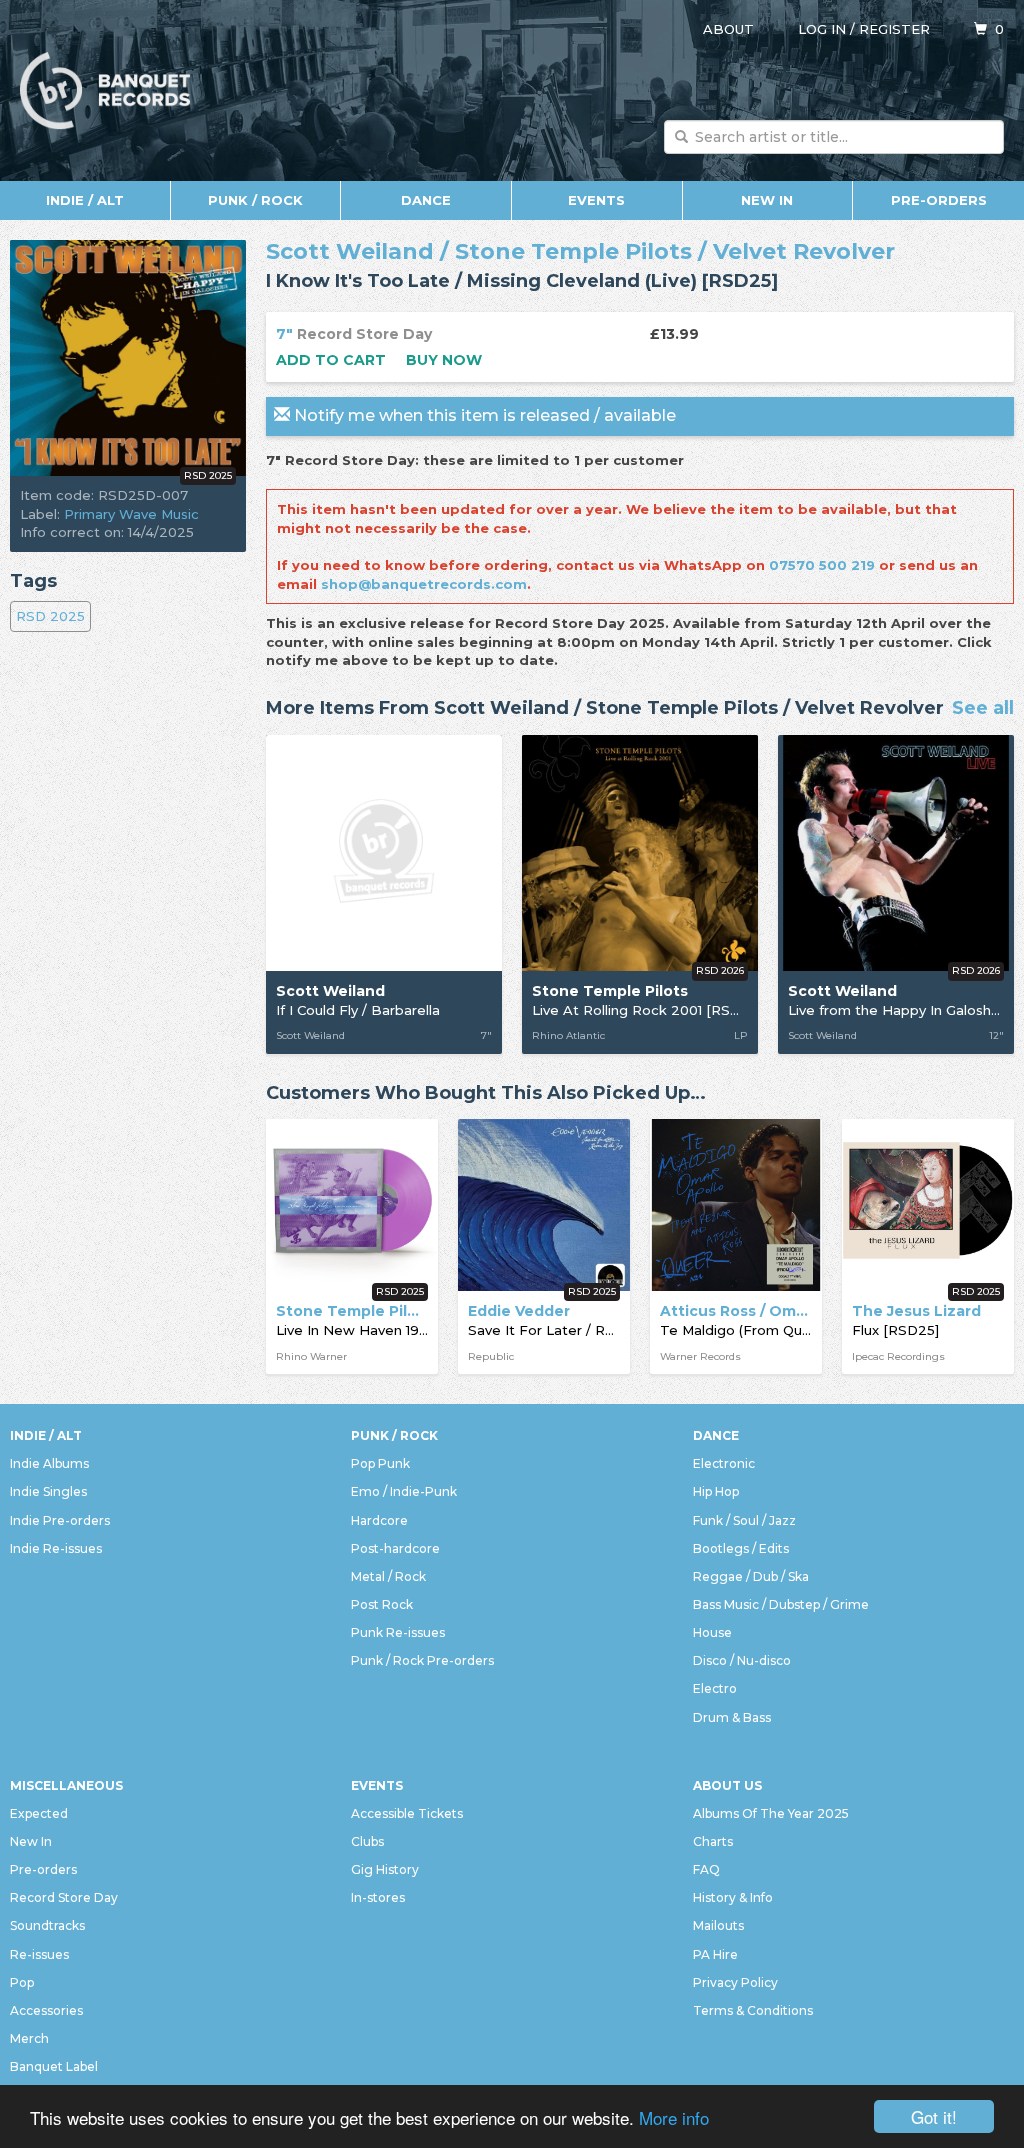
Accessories (46, 2010)
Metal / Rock (388, 1576)
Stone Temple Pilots (573, 251)
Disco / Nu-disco (742, 1660)
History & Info (733, 1897)
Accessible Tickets (407, 1813)
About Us (727, 1785)
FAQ (706, 1869)
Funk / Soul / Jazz (744, 1520)
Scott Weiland (350, 251)
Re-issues (39, 1954)
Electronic (724, 1463)
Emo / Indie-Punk (404, 1491)
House (712, 1632)
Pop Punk (380, 1463)
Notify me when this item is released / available (483, 415)
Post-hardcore (395, 1548)
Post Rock (382, 1604)
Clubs (367, 1841)
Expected (39, 1813)
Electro (715, 1688)
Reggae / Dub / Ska (751, 1576)
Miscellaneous (66, 1785)
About (728, 29)
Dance (426, 200)
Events (596, 200)
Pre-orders (939, 200)
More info (674, 2117)
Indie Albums (49, 1463)
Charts (713, 1841)
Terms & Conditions (753, 2010)
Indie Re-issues (56, 1548)
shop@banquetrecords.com (424, 584)
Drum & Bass (732, 1717)
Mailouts (718, 1925)
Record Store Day (64, 1897)
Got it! (934, 2116)
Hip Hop (716, 1491)
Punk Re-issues (398, 1632)
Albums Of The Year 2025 (771, 1813)
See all (983, 709)
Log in (822, 29)
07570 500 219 (822, 565)
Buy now (444, 360)
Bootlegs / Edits (741, 1548)
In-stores (378, 1897)
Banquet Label (54, 2066)
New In (767, 200)
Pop (22, 1982)
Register (894, 29)
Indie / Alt (85, 200)
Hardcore (379, 1520)
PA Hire (715, 1954)
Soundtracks (47, 1925)
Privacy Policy (735, 1982)
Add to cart (331, 360)
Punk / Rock (255, 200)
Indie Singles (48, 1491)
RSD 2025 (50, 616)
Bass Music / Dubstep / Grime (781, 1604)
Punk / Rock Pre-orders (422, 1660)
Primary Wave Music (131, 514)
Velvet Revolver (804, 251)
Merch (29, 2038)
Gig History (385, 1869)
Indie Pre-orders (60, 1520)
